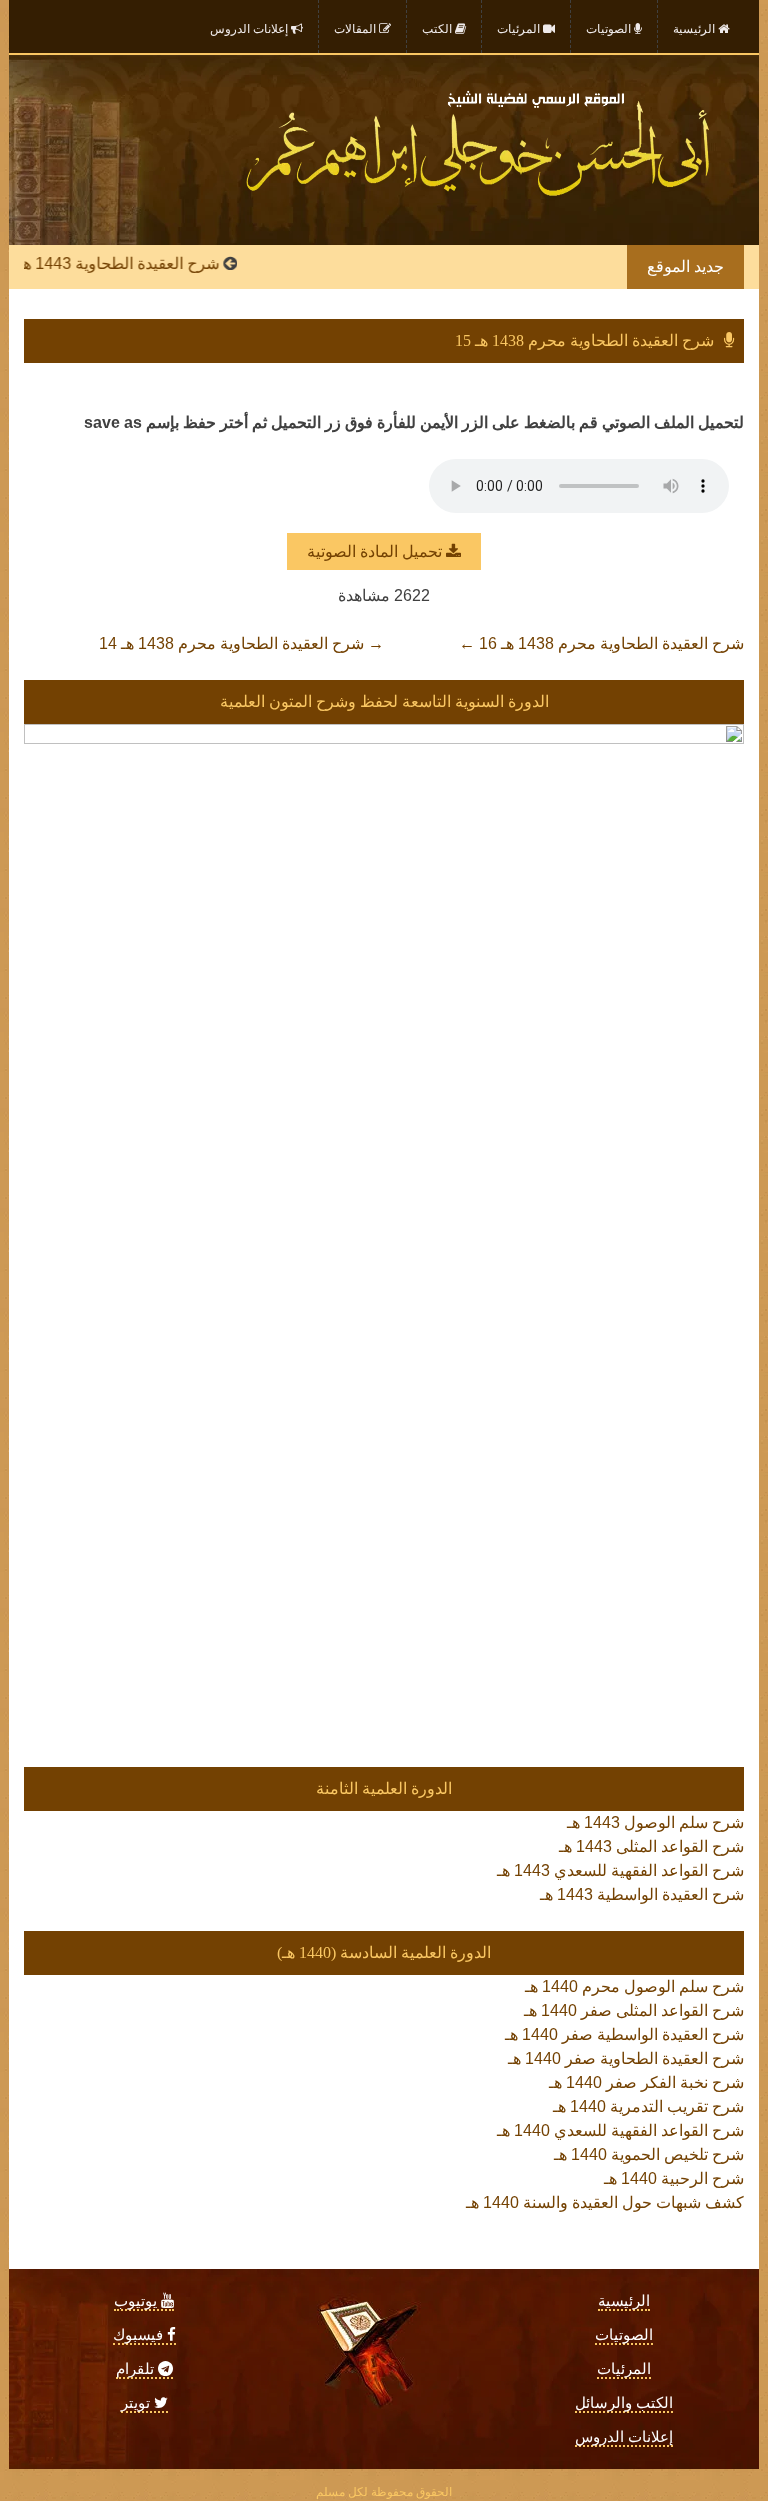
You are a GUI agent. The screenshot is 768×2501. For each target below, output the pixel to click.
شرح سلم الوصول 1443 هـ (655, 1822)
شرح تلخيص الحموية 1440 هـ (649, 2154)
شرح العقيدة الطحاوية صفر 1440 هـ (626, 2058)
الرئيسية (624, 2301)
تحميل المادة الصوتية (376, 551)
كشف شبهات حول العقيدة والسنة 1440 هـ (605, 2202)
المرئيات (624, 2369)
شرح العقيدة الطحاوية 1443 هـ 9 (139, 263)
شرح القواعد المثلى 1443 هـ (651, 1846)
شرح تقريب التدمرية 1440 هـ (648, 2106)
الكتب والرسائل (624, 2403)
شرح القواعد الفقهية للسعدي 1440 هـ (620, 2130)
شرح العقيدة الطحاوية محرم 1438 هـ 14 (241, 643)
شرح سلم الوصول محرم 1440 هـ (634, 1986)
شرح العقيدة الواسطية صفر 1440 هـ (624, 2034)
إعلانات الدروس (624, 2437)
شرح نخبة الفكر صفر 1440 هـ (646, 2082)
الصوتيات (624, 2335)
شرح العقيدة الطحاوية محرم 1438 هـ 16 (601, 643)
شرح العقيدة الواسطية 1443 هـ (642, 1894)
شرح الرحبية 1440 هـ (674, 2178)
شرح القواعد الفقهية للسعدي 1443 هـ (620, 1870)
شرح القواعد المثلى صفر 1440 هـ (634, 2010)
